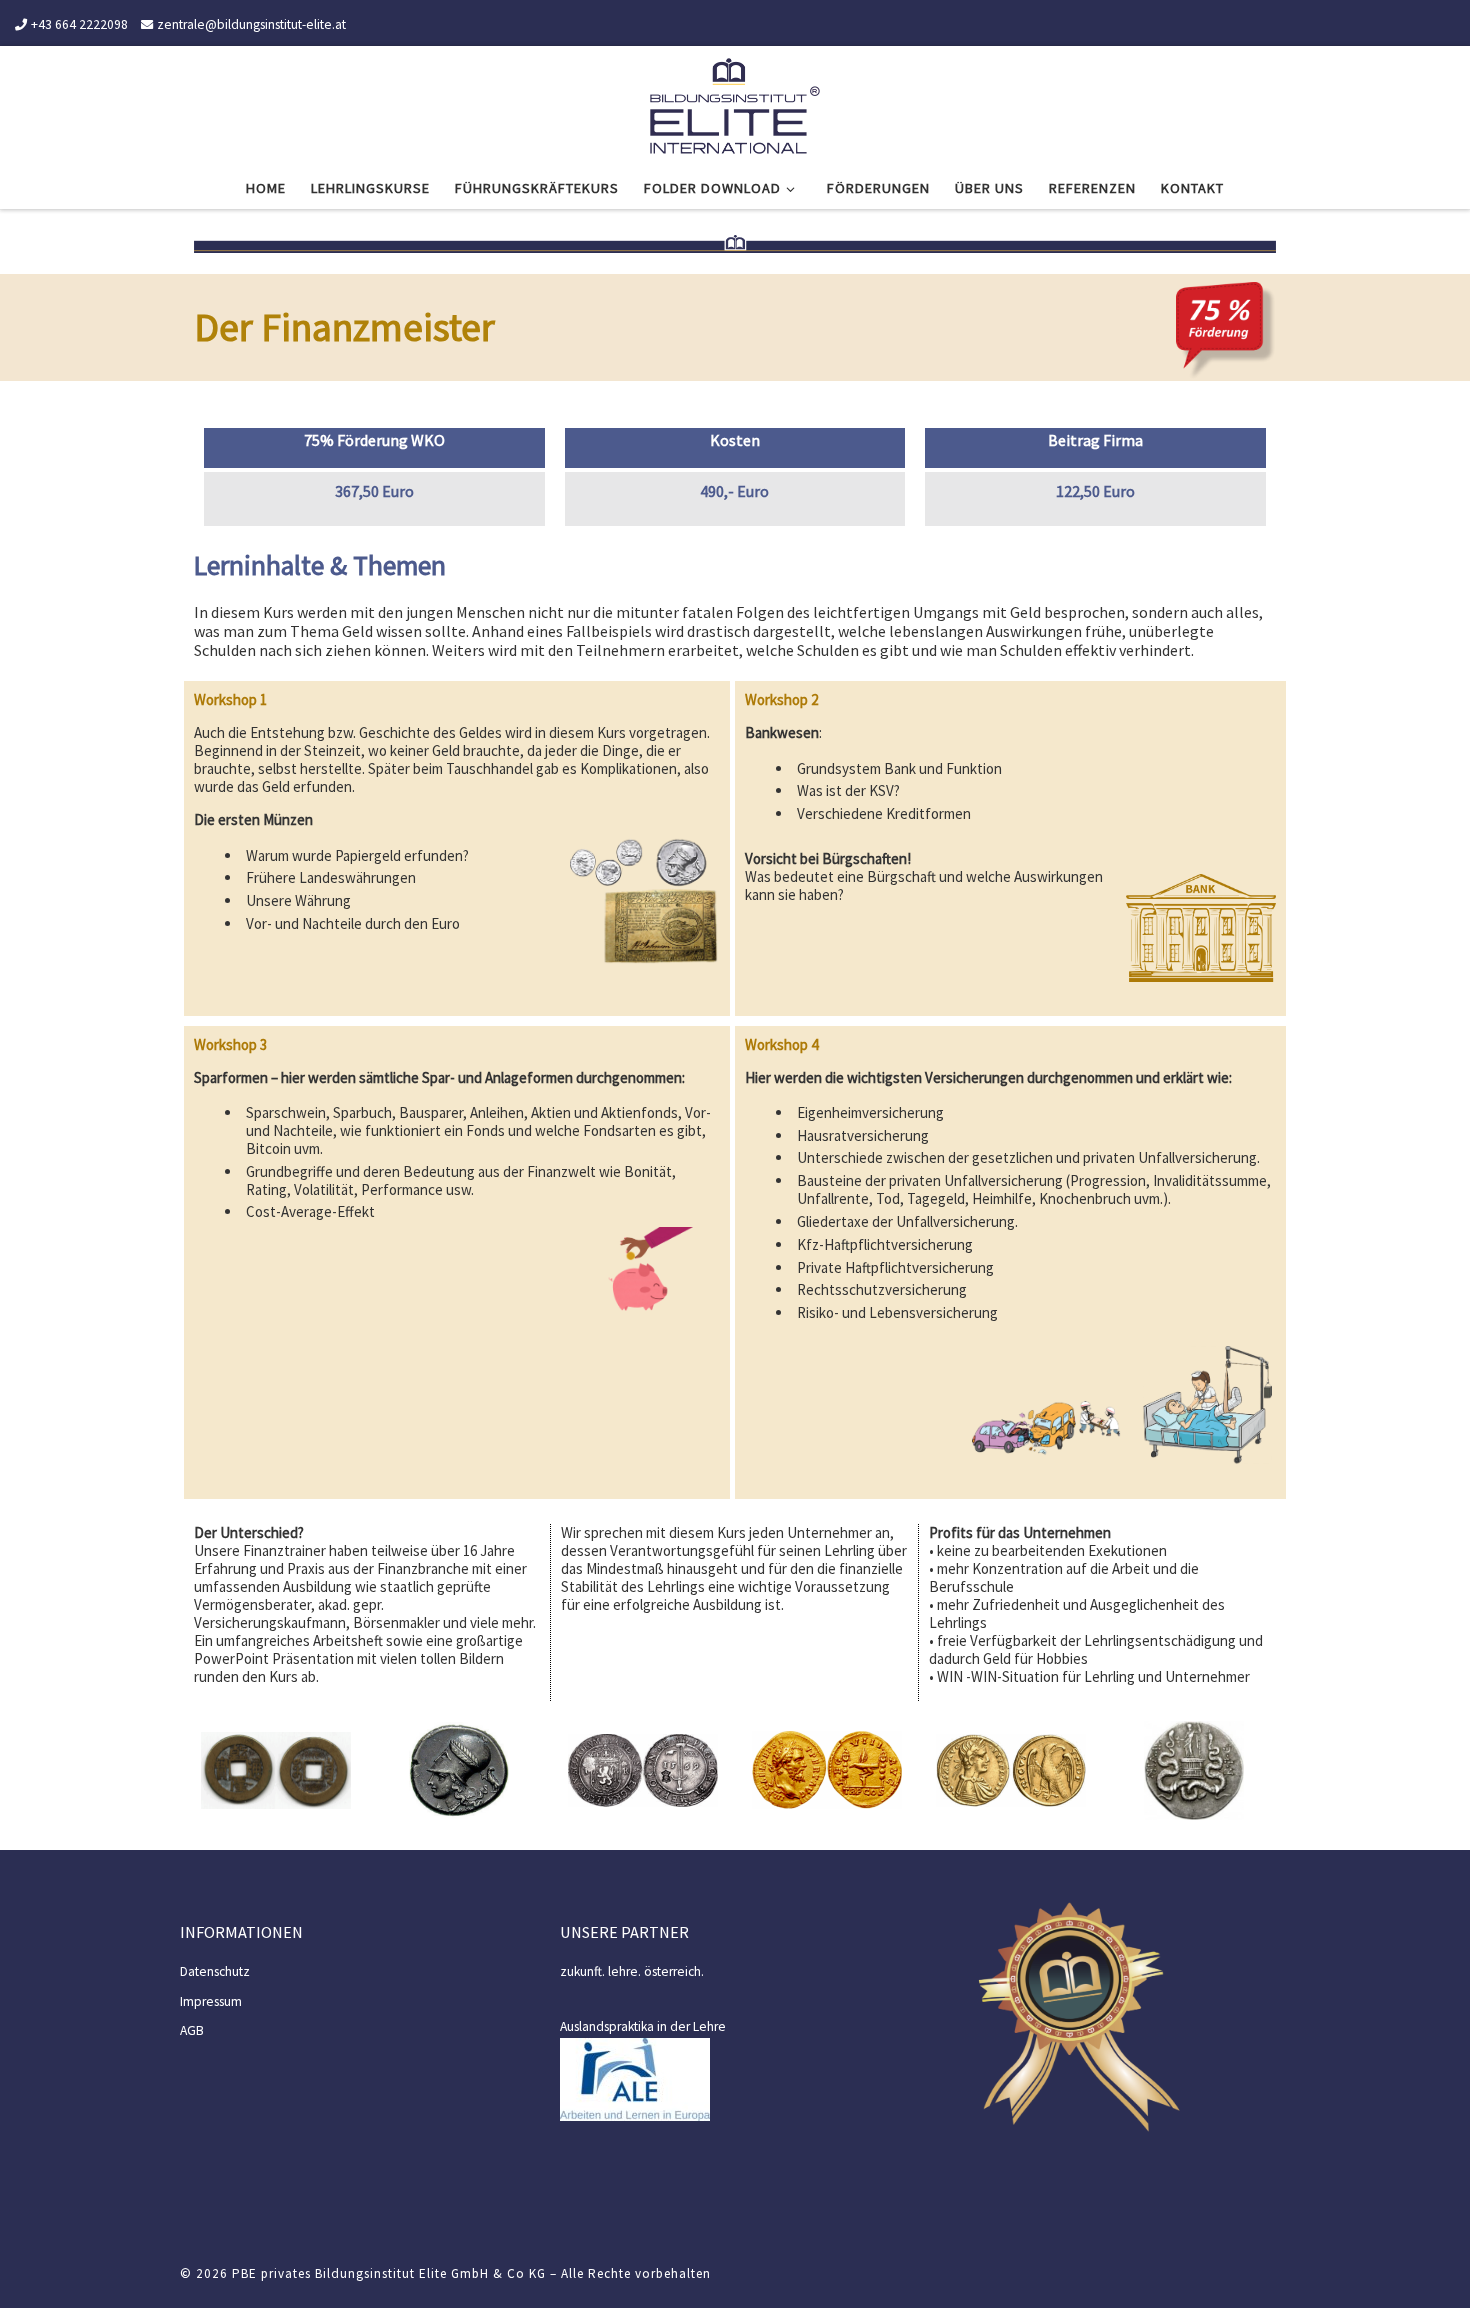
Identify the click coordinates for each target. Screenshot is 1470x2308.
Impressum (211, 2001)
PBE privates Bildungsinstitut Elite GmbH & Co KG (389, 2273)
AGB (192, 2030)
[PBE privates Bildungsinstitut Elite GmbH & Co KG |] (735, 103)
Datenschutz (215, 1971)
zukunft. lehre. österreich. (632, 1971)
